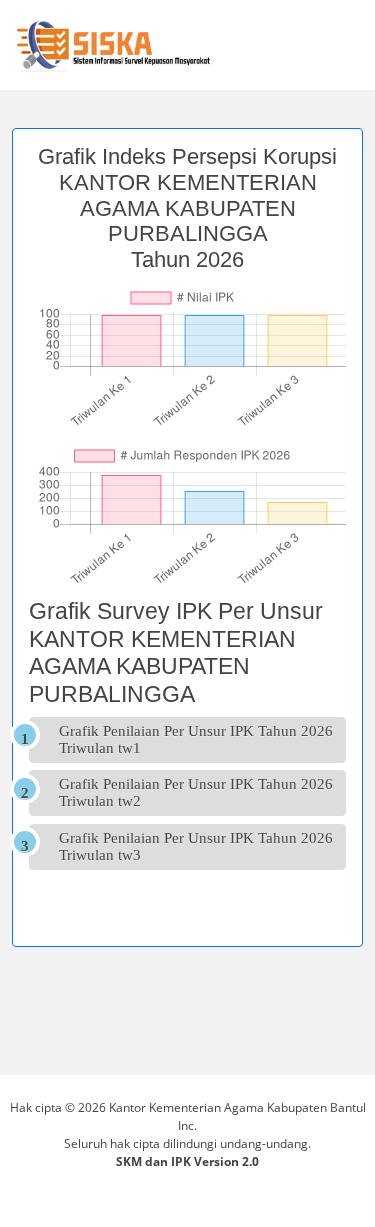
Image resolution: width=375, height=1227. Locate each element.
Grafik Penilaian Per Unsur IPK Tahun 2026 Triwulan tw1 (196, 739)
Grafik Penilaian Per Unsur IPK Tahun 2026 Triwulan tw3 (196, 846)
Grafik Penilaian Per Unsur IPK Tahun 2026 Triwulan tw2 (196, 792)
